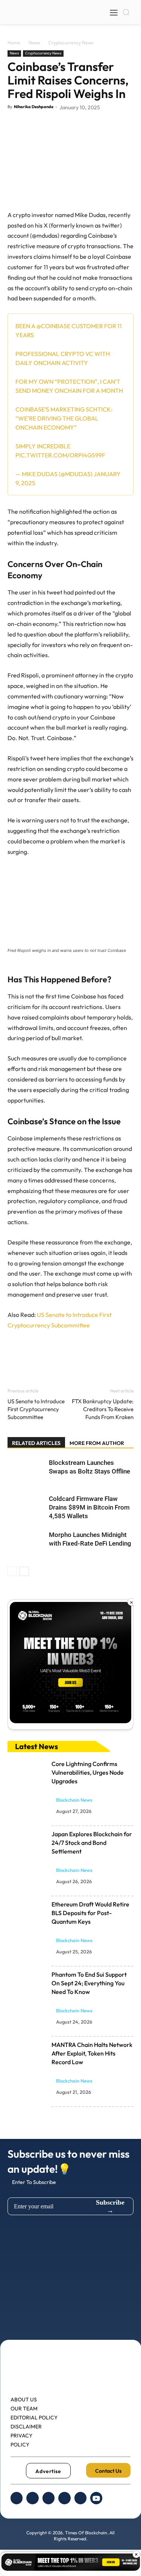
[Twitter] (32, 124)
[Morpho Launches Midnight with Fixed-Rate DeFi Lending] (26, 1544)
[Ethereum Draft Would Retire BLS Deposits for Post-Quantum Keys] (28, 1913)
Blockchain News (74, 1800)
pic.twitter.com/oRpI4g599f (60, 455)
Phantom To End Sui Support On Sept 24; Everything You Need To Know (89, 1983)
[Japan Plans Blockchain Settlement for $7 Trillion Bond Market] (28, 1843)
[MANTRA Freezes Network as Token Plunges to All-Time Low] (28, 2054)
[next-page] (24, 1571)
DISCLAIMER (26, 2427)
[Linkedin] (64, 2498)
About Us (24, 2400)
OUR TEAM (24, 2409)
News (34, 43)
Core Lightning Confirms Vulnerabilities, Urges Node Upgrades (88, 1772)
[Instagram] (49, 2498)
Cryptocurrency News (71, 43)
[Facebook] (15, 124)
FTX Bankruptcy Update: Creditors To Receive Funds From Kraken (103, 1409)
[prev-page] (12, 1571)
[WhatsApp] (67, 124)
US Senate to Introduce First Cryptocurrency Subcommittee (36, 1409)
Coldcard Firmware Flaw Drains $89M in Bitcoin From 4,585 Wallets (89, 1507)
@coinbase (53, 326)
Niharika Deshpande (34, 107)
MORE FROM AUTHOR (97, 1443)
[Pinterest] (50, 124)
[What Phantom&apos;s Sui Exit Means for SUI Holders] (28, 1983)
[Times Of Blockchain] (39, 21)
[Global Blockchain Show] (70, 1665)
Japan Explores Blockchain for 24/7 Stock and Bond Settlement (92, 1843)
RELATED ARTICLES (36, 1443)
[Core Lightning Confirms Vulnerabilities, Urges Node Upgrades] (28, 1773)
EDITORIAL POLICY (34, 2418)
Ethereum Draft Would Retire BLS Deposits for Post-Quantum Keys (90, 1913)
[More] (85, 124)
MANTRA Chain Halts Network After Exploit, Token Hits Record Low (92, 2053)
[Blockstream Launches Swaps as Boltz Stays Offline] (26, 1471)
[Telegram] (80, 2498)
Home (14, 43)
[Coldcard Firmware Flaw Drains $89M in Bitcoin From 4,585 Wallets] (26, 1507)
